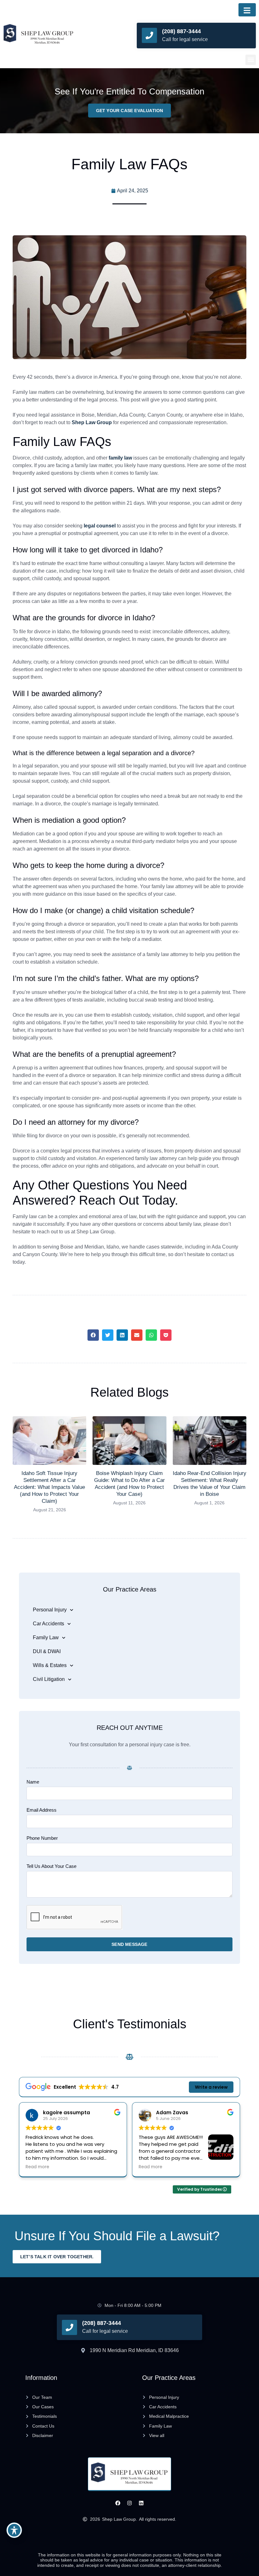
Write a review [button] (211, 2087)
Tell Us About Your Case (51, 1866)
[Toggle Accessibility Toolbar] (14, 2530)
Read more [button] (61, 2167)
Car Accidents (48, 1624)
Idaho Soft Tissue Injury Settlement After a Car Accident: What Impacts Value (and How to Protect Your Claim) (49, 1487)
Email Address (42, 1810)
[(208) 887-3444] (149, 35)
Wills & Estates (50, 1665)
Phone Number (42, 1838)
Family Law (46, 1637)
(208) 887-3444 (181, 31)
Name (33, 1782)
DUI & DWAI (47, 1651)
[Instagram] (130, 2503)
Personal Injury (50, 1610)
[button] (251, 60)
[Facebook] (118, 2503)
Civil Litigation (49, 1679)
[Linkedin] (141, 2503)
